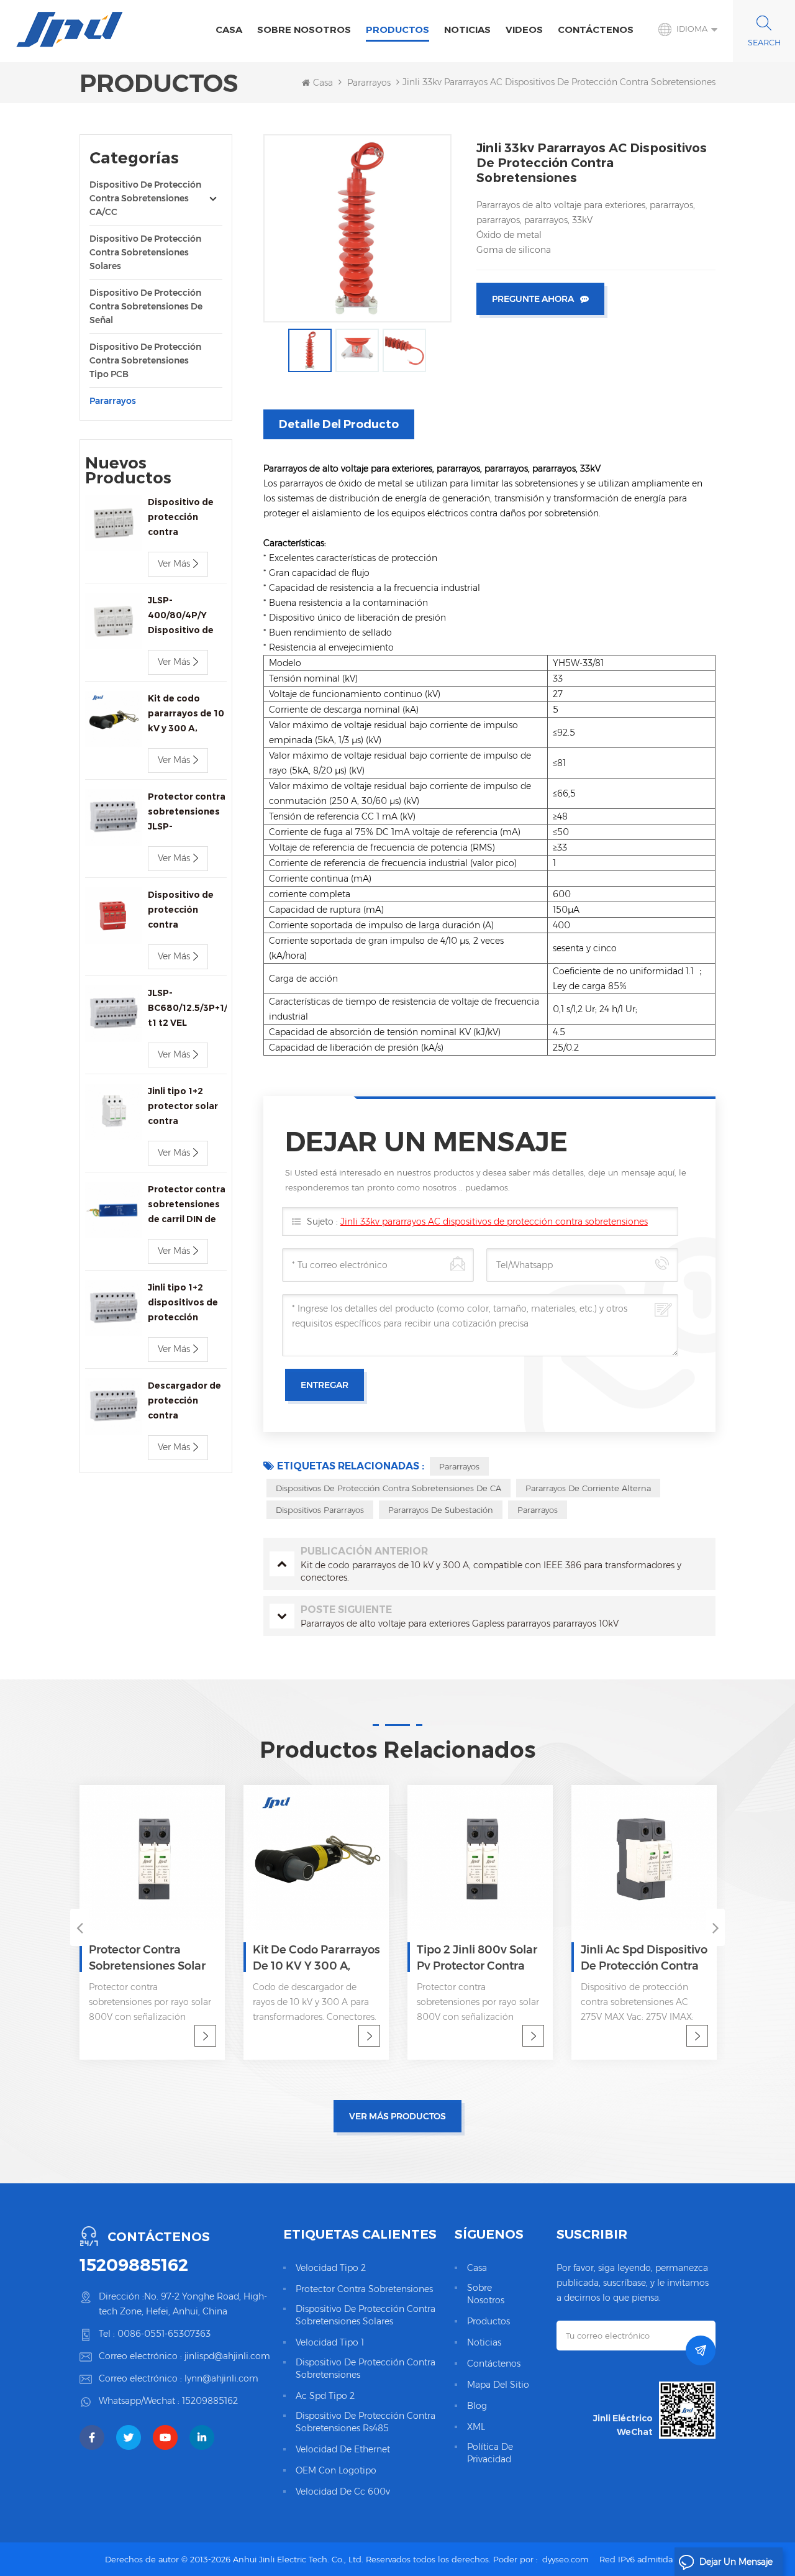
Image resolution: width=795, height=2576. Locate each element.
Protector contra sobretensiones (364, 2289)
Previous (79, 1927)
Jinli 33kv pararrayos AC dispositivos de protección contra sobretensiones (494, 1222)
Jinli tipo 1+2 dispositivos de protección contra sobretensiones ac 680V (184, 1303)
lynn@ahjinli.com (221, 2378)
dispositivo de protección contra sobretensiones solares (366, 2315)
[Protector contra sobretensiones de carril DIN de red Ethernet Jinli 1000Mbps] (113, 1210)
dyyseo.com (566, 2559)
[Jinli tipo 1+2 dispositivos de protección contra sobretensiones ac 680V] (113, 1308)
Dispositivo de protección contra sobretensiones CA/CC (145, 198)
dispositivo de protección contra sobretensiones (366, 2368)
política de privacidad (490, 2453)
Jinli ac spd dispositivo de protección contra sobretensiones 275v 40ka (644, 1958)
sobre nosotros (304, 30)
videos (524, 30)
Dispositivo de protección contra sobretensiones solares (145, 252)
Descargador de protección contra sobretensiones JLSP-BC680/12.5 (186, 1401)
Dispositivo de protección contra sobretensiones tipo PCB (145, 360)
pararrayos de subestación (441, 1510)
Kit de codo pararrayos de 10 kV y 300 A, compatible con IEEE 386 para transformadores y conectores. (187, 714)
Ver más (174, 564)
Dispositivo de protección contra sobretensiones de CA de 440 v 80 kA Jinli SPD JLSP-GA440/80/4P (184, 911)
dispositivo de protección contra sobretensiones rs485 (366, 2422)
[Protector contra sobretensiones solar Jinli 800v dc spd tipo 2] (152, 1858)
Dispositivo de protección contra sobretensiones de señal (146, 306)
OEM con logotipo (336, 2470)
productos (488, 2321)
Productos (397, 30)
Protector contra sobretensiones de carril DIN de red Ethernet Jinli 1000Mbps (187, 1205)
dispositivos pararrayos (320, 1510)
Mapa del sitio (498, 2385)
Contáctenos (596, 30)
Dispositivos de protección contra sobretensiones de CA (388, 1488)
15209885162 (134, 2265)
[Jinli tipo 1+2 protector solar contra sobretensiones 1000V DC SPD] (113, 1112)
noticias (467, 30)
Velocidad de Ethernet (343, 2449)
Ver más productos (397, 2116)
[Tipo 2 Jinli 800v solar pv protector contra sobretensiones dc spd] (480, 1858)
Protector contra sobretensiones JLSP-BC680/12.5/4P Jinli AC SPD (187, 812)
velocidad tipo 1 (330, 2342)
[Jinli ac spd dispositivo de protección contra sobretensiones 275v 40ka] (644, 1858)
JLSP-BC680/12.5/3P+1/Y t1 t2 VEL (187, 1008)
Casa (229, 30)
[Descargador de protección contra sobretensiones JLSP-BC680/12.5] (113, 1406)
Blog (477, 2406)
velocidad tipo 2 (331, 2268)
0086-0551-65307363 (164, 2334)
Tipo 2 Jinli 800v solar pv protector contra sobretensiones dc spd (477, 1958)
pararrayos (369, 83)
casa (477, 2268)
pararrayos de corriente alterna (588, 1488)
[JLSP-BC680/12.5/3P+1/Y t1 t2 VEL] (113, 1014)
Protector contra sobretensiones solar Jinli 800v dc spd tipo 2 (150, 1958)
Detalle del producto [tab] (339, 424)
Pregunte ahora (533, 299)
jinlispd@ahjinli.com (227, 2356)
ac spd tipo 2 (325, 2396)
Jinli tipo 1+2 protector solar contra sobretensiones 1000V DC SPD (184, 1107)
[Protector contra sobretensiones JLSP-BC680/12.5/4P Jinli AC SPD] (113, 817)
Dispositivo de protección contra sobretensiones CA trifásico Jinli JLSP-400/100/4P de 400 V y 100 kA (184, 518)
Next (715, 1927)
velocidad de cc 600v (343, 2492)
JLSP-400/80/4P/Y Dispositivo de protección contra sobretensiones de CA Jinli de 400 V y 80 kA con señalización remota (186, 616)
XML (476, 2427)
